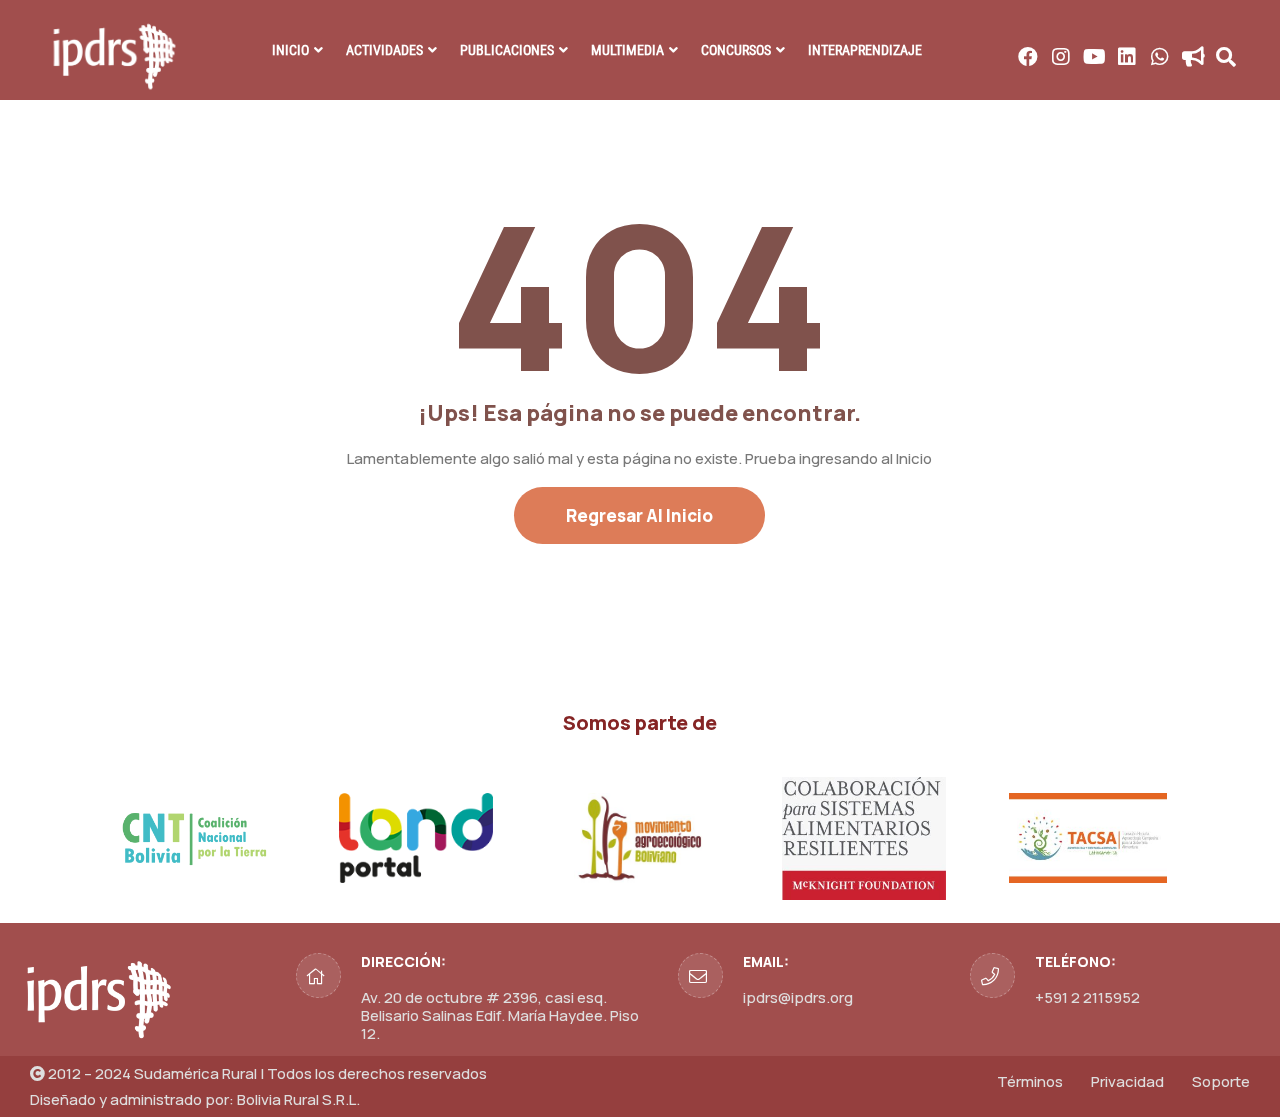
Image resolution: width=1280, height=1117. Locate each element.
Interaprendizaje (865, 50)
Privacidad (1127, 1081)
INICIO (290, 50)
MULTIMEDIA (627, 50)
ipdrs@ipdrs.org (798, 997)
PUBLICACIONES (507, 50)
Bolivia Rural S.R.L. (298, 1099)
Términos (1030, 1081)
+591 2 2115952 (1087, 997)
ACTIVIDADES (384, 50)
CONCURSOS (736, 50)
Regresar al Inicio (639, 515)
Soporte (1221, 1081)
